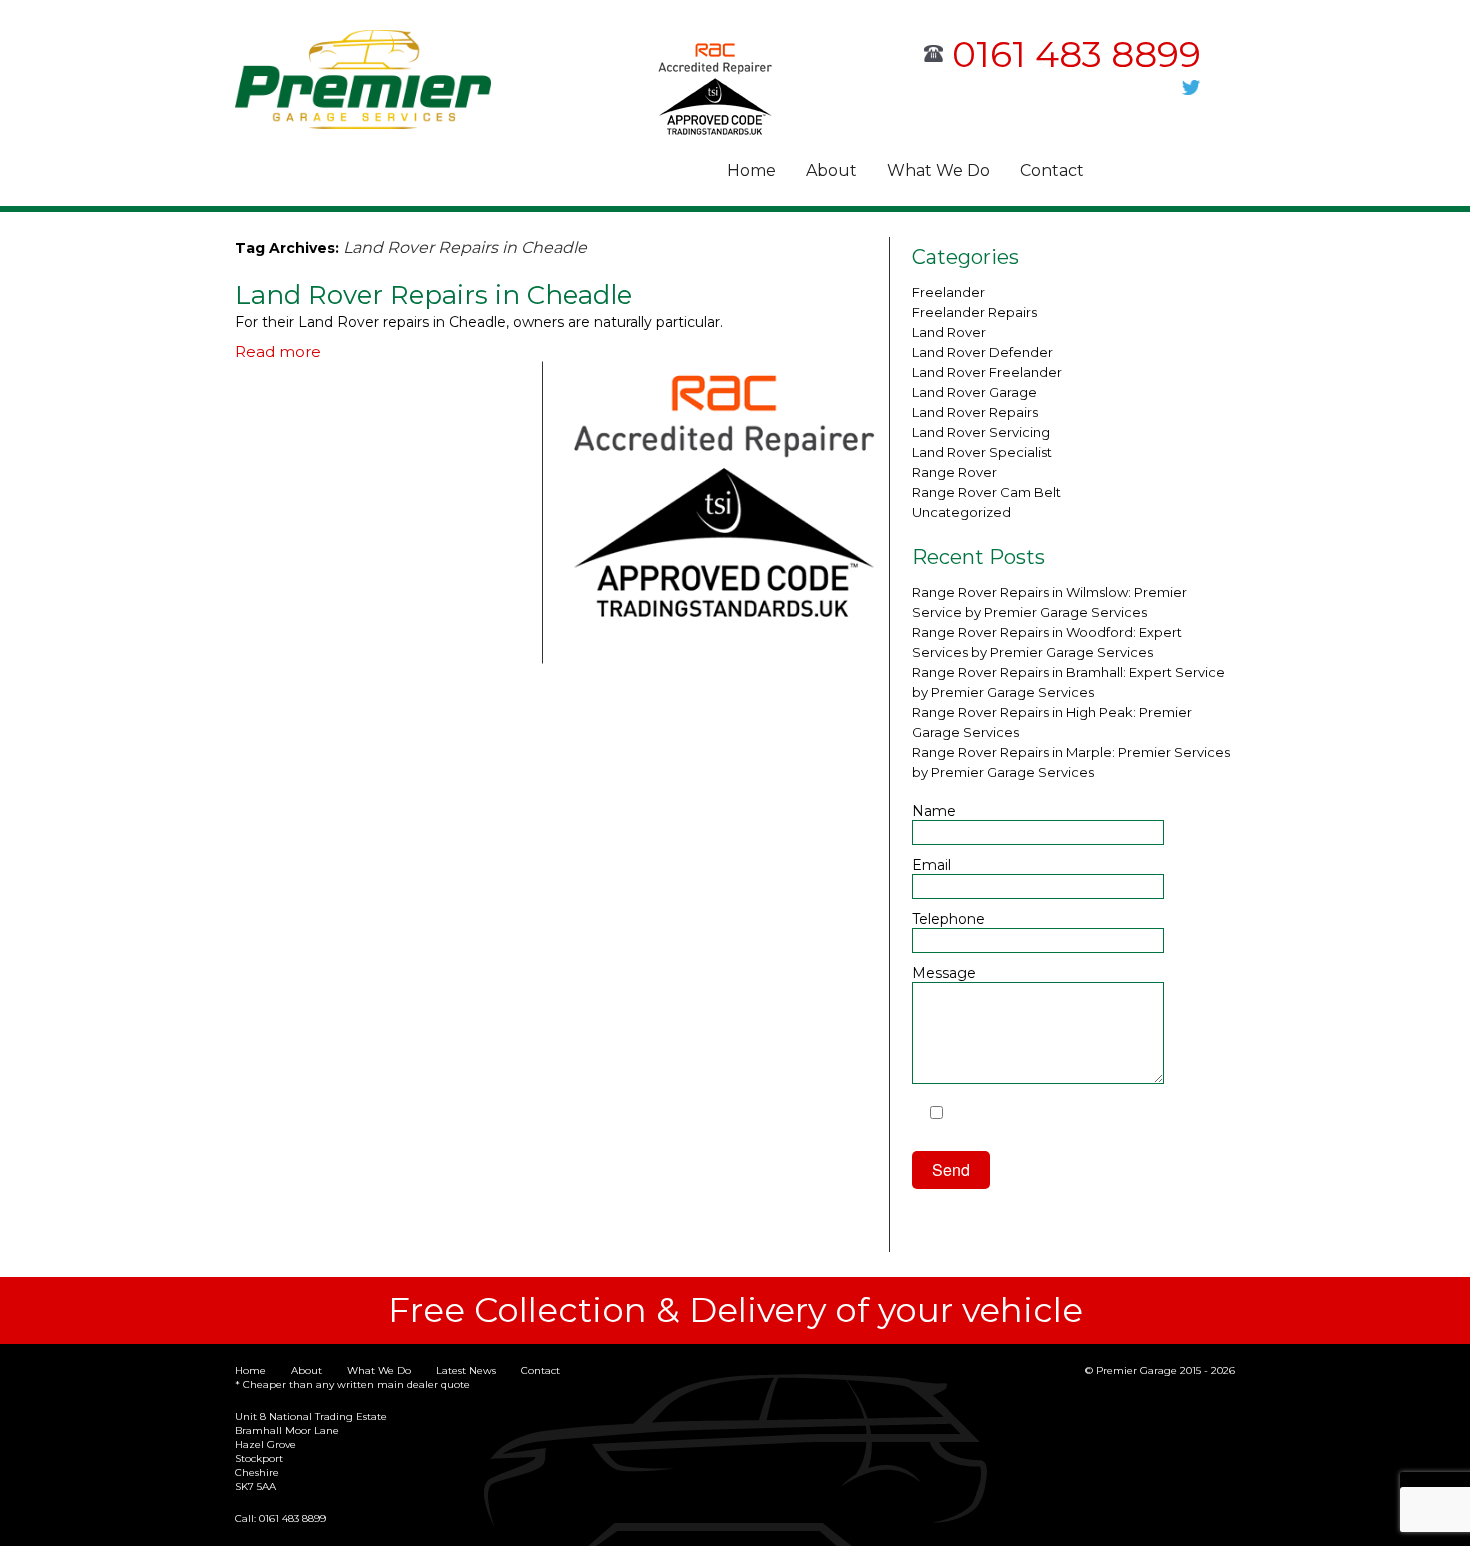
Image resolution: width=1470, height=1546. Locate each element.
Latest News (466, 1370)
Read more (278, 351)
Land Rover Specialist (982, 452)
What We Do (938, 170)
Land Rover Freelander (987, 372)
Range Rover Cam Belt (986, 492)
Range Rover (954, 472)
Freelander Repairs (974, 312)
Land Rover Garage (974, 392)
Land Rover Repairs (975, 412)
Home (751, 170)
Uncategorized (961, 512)
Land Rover (949, 332)
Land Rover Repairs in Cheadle (433, 295)
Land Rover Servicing (981, 432)
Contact (1052, 170)
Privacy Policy (977, 1132)
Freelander (948, 292)
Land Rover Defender (982, 352)
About (831, 170)
